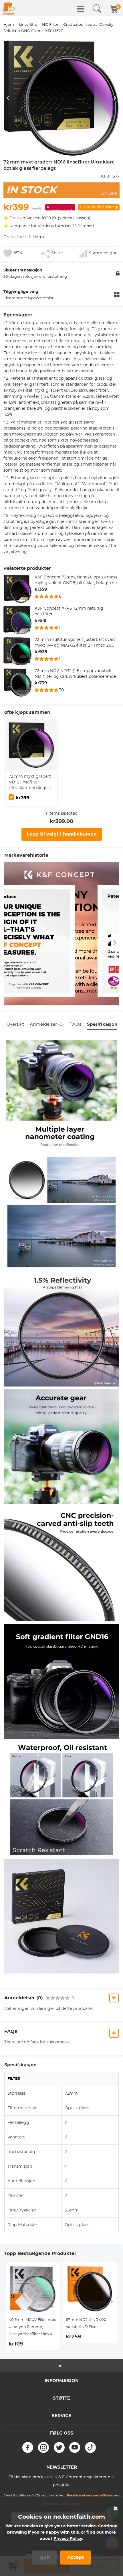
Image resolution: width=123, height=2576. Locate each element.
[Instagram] (43, 2447)
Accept (76, 2557)
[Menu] (80, 9)
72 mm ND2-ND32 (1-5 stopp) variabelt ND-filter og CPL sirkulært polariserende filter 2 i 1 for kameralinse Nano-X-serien (75, 674)
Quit (45, 2557)
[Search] (97, 9)
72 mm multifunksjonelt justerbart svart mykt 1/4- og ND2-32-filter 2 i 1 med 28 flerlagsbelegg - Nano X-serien (75, 643)
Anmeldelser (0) (47, 1024)
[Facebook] (28, 2447)
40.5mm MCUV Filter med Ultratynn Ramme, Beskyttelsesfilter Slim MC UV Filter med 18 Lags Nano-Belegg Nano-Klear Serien (33, 2328)
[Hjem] (9, 8)
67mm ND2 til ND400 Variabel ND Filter (86, 2323)
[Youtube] (75, 2447)
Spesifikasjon (102, 1024)
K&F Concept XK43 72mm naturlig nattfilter (69, 611)
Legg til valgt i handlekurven (62, 834)
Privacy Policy (68, 2539)
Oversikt (15, 1024)
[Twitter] (59, 2447)
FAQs (75, 1024)
